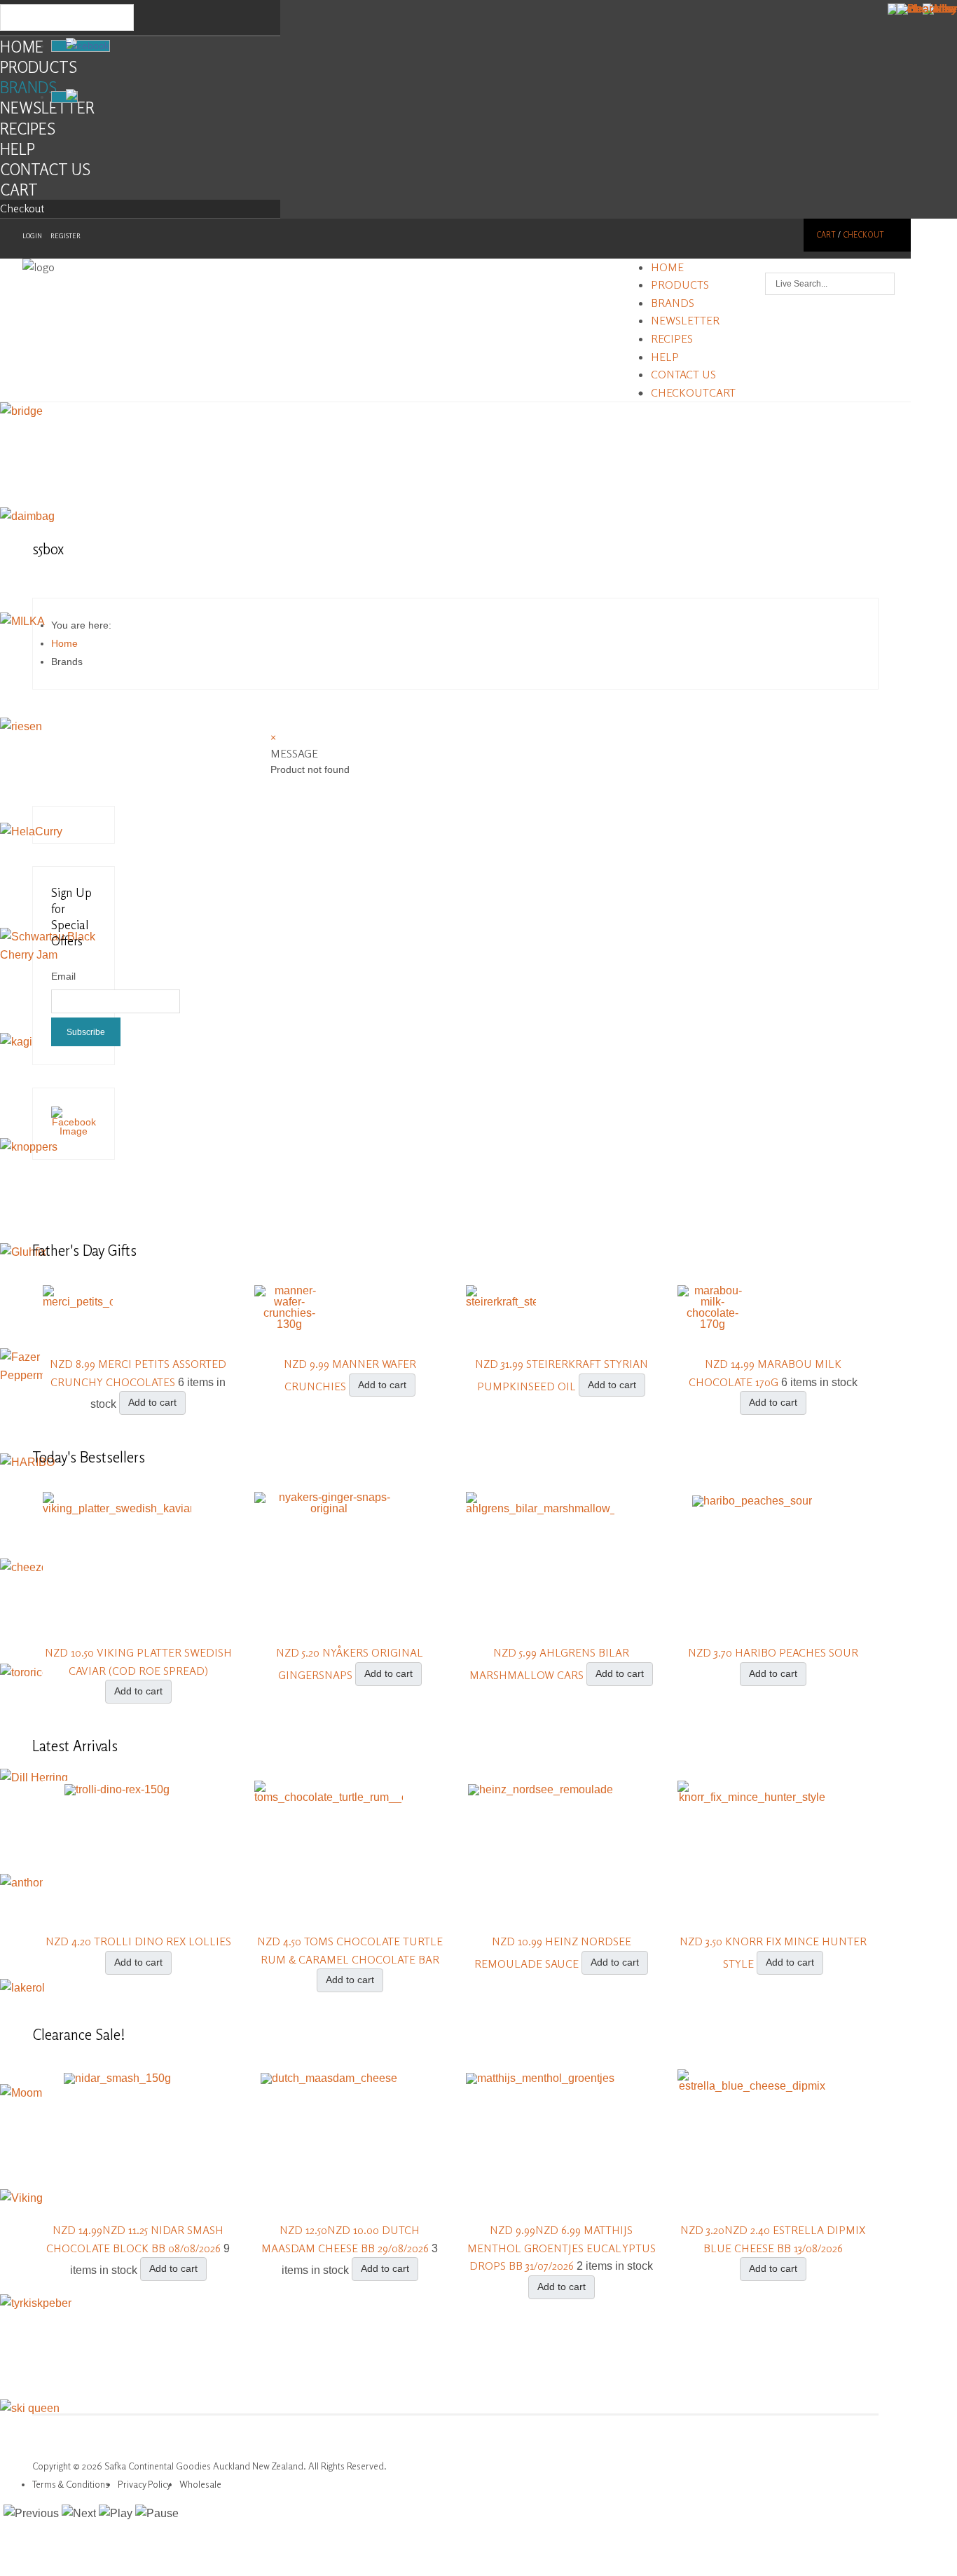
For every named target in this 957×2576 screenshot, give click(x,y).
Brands (28, 87)
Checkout (22, 208)
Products (39, 67)
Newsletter (47, 108)
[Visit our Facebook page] (74, 1131)
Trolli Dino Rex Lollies (163, 1941)
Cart (19, 190)
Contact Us (45, 169)
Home (22, 47)
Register (66, 236)
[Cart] (64, 97)
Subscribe (86, 1032)
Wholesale (200, 2484)
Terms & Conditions (71, 2484)
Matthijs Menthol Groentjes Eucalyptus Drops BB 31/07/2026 (562, 2248)
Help (18, 149)
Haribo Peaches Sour (797, 1652)
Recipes (28, 129)
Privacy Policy (144, 2484)
